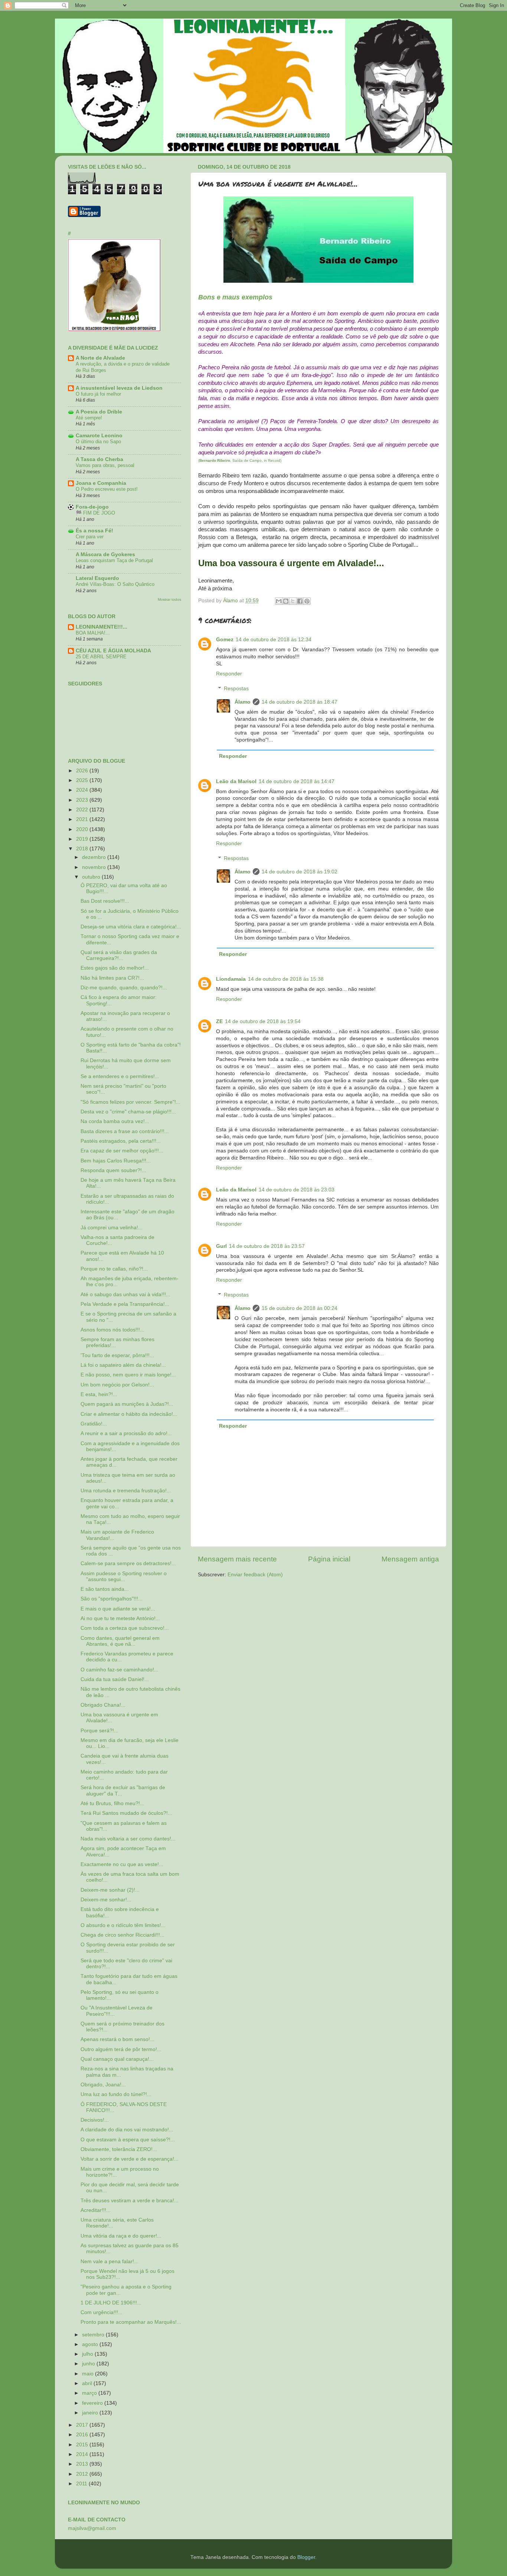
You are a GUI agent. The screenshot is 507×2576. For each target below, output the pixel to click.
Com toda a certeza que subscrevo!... (125, 1628)
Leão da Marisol (236, 781)
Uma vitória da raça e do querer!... (121, 2236)
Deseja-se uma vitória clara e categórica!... (131, 927)
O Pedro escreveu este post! (107, 489)
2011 (82, 2484)
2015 (83, 2445)
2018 (83, 849)
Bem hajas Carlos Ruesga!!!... (116, 1161)
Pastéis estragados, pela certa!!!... (121, 1141)
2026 (83, 771)
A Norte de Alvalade (100, 358)
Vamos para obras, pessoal (105, 465)
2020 (83, 829)
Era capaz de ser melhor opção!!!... (122, 1151)
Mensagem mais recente (237, 1559)
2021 (83, 819)
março (90, 2393)
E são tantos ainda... (105, 1589)
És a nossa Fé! (94, 531)
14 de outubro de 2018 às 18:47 (300, 702)
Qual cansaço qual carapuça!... (117, 2059)
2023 (83, 800)
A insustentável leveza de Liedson (119, 388)
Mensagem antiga (410, 1559)
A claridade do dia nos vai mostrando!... (127, 2130)
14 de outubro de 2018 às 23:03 (297, 1190)
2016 (83, 2435)
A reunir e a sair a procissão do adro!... (126, 1433)
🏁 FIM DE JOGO (95, 513)
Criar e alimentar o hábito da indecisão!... (129, 1414)
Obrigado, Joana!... (103, 2085)
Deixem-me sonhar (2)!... (110, 1890)
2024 (83, 790)
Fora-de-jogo (92, 507)
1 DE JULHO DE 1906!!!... (111, 2303)
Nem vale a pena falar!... (109, 2262)
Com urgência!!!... (102, 2312)
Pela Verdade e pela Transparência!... (125, 1304)
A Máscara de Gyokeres (105, 554)
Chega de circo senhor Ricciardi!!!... (122, 1935)
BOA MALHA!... (93, 633)
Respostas (236, 689)
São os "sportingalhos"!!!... (112, 1599)
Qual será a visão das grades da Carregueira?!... (119, 955)
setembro (94, 2335)
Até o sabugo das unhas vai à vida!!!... (125, 1295)
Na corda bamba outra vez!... (115, 1121)
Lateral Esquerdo (97, 578)
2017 (83, 2425)
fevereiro (93, 2403)
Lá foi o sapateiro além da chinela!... (123, 1365)
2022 (83, 810)
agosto (91, 2344)
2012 (83, 2474)
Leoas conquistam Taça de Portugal (114, 560)
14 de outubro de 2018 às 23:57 (267, 1246)
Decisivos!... (95, 2120)
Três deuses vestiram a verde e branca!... (130, 2201)
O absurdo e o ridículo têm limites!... (123, 1925)
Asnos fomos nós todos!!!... (112, 1330)
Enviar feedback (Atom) (255, 1575)
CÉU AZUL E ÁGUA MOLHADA (113, 651)
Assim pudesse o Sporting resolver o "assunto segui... (124, 1576)
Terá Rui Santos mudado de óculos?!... (126, 1813)
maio (89, 2374)
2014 (83, 2454)
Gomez (225, 640)
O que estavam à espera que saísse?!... (128, 2140)
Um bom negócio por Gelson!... (117, 1385)
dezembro (95, 857)
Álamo (243, 702)
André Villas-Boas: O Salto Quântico (115, 584)
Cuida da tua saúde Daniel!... (115, 1679)
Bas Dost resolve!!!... (105, 901)
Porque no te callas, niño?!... (114, 1269)
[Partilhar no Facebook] (300, 601)
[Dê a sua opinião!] (286, 601)
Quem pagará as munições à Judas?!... (127, 1404)
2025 (83, 780)
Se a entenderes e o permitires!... (120, 1076)
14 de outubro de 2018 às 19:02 (300, 872)
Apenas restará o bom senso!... (117, 2039)
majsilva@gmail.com (92, 2528)
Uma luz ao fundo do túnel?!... (116, 2094)
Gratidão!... (94, 1424)
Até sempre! (89, 418)
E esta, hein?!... (99, 1394)
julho (88, 2354)
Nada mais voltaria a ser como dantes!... (128, 1839)
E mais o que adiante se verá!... (118, 1609)
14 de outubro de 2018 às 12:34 (274, 640)
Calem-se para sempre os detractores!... (128, 1563)
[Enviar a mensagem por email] (279, 601)
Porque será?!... (99, 1731)
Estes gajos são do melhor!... (115, 968)
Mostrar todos (169, 599)
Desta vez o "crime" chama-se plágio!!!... (128, 1112)
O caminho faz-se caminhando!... (120, 1670)
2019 (83, 839)
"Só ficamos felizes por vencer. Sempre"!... (130, 1102)
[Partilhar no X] (293, 601)
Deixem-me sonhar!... (106, 1900)
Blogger (306, 2557)
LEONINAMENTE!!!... (102, 627)
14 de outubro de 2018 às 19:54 (263, 1021)
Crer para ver (90, 537)
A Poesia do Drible (99, 412)
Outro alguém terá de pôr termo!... (121, 2049)
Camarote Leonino (99, 436)
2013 (83, 2464)
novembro (95, 867)
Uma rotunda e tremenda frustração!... (126, 1491)
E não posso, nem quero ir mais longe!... (128, 1375)
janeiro (91, 2413)
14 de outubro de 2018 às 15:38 (286, 979)
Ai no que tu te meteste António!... (120, 1618)
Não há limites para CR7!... (112, 978)
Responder (229, 674)
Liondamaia (231, 979)
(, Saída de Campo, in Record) (240, 460)
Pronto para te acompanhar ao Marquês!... (131, 2322)
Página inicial (329, 1559)
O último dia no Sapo (98, 442)
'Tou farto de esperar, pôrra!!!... (117, 1355)
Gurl (221, 1246)
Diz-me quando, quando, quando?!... (124, 988)
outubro (92, 877)
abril (88, 2383)
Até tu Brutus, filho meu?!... (112, 1803)
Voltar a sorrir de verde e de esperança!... (130, 2159)
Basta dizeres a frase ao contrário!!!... (125, 1131)
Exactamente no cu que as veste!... (122, 1864)
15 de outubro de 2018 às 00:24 (300, 1308)
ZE (219, 1021)
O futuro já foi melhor (98, 394)
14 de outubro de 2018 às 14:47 (297, 781)
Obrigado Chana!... (103, 1705)
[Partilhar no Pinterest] (307, 601)
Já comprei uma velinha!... (112, 1228)
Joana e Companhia (101, 483)
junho (89, 2364)
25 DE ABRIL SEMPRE (101, 657)
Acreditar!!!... (96, 2210)
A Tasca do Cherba (99, 459)
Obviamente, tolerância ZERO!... (119, 2149)
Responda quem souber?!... (113, 1170)
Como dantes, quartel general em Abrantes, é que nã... (120, 1641)
